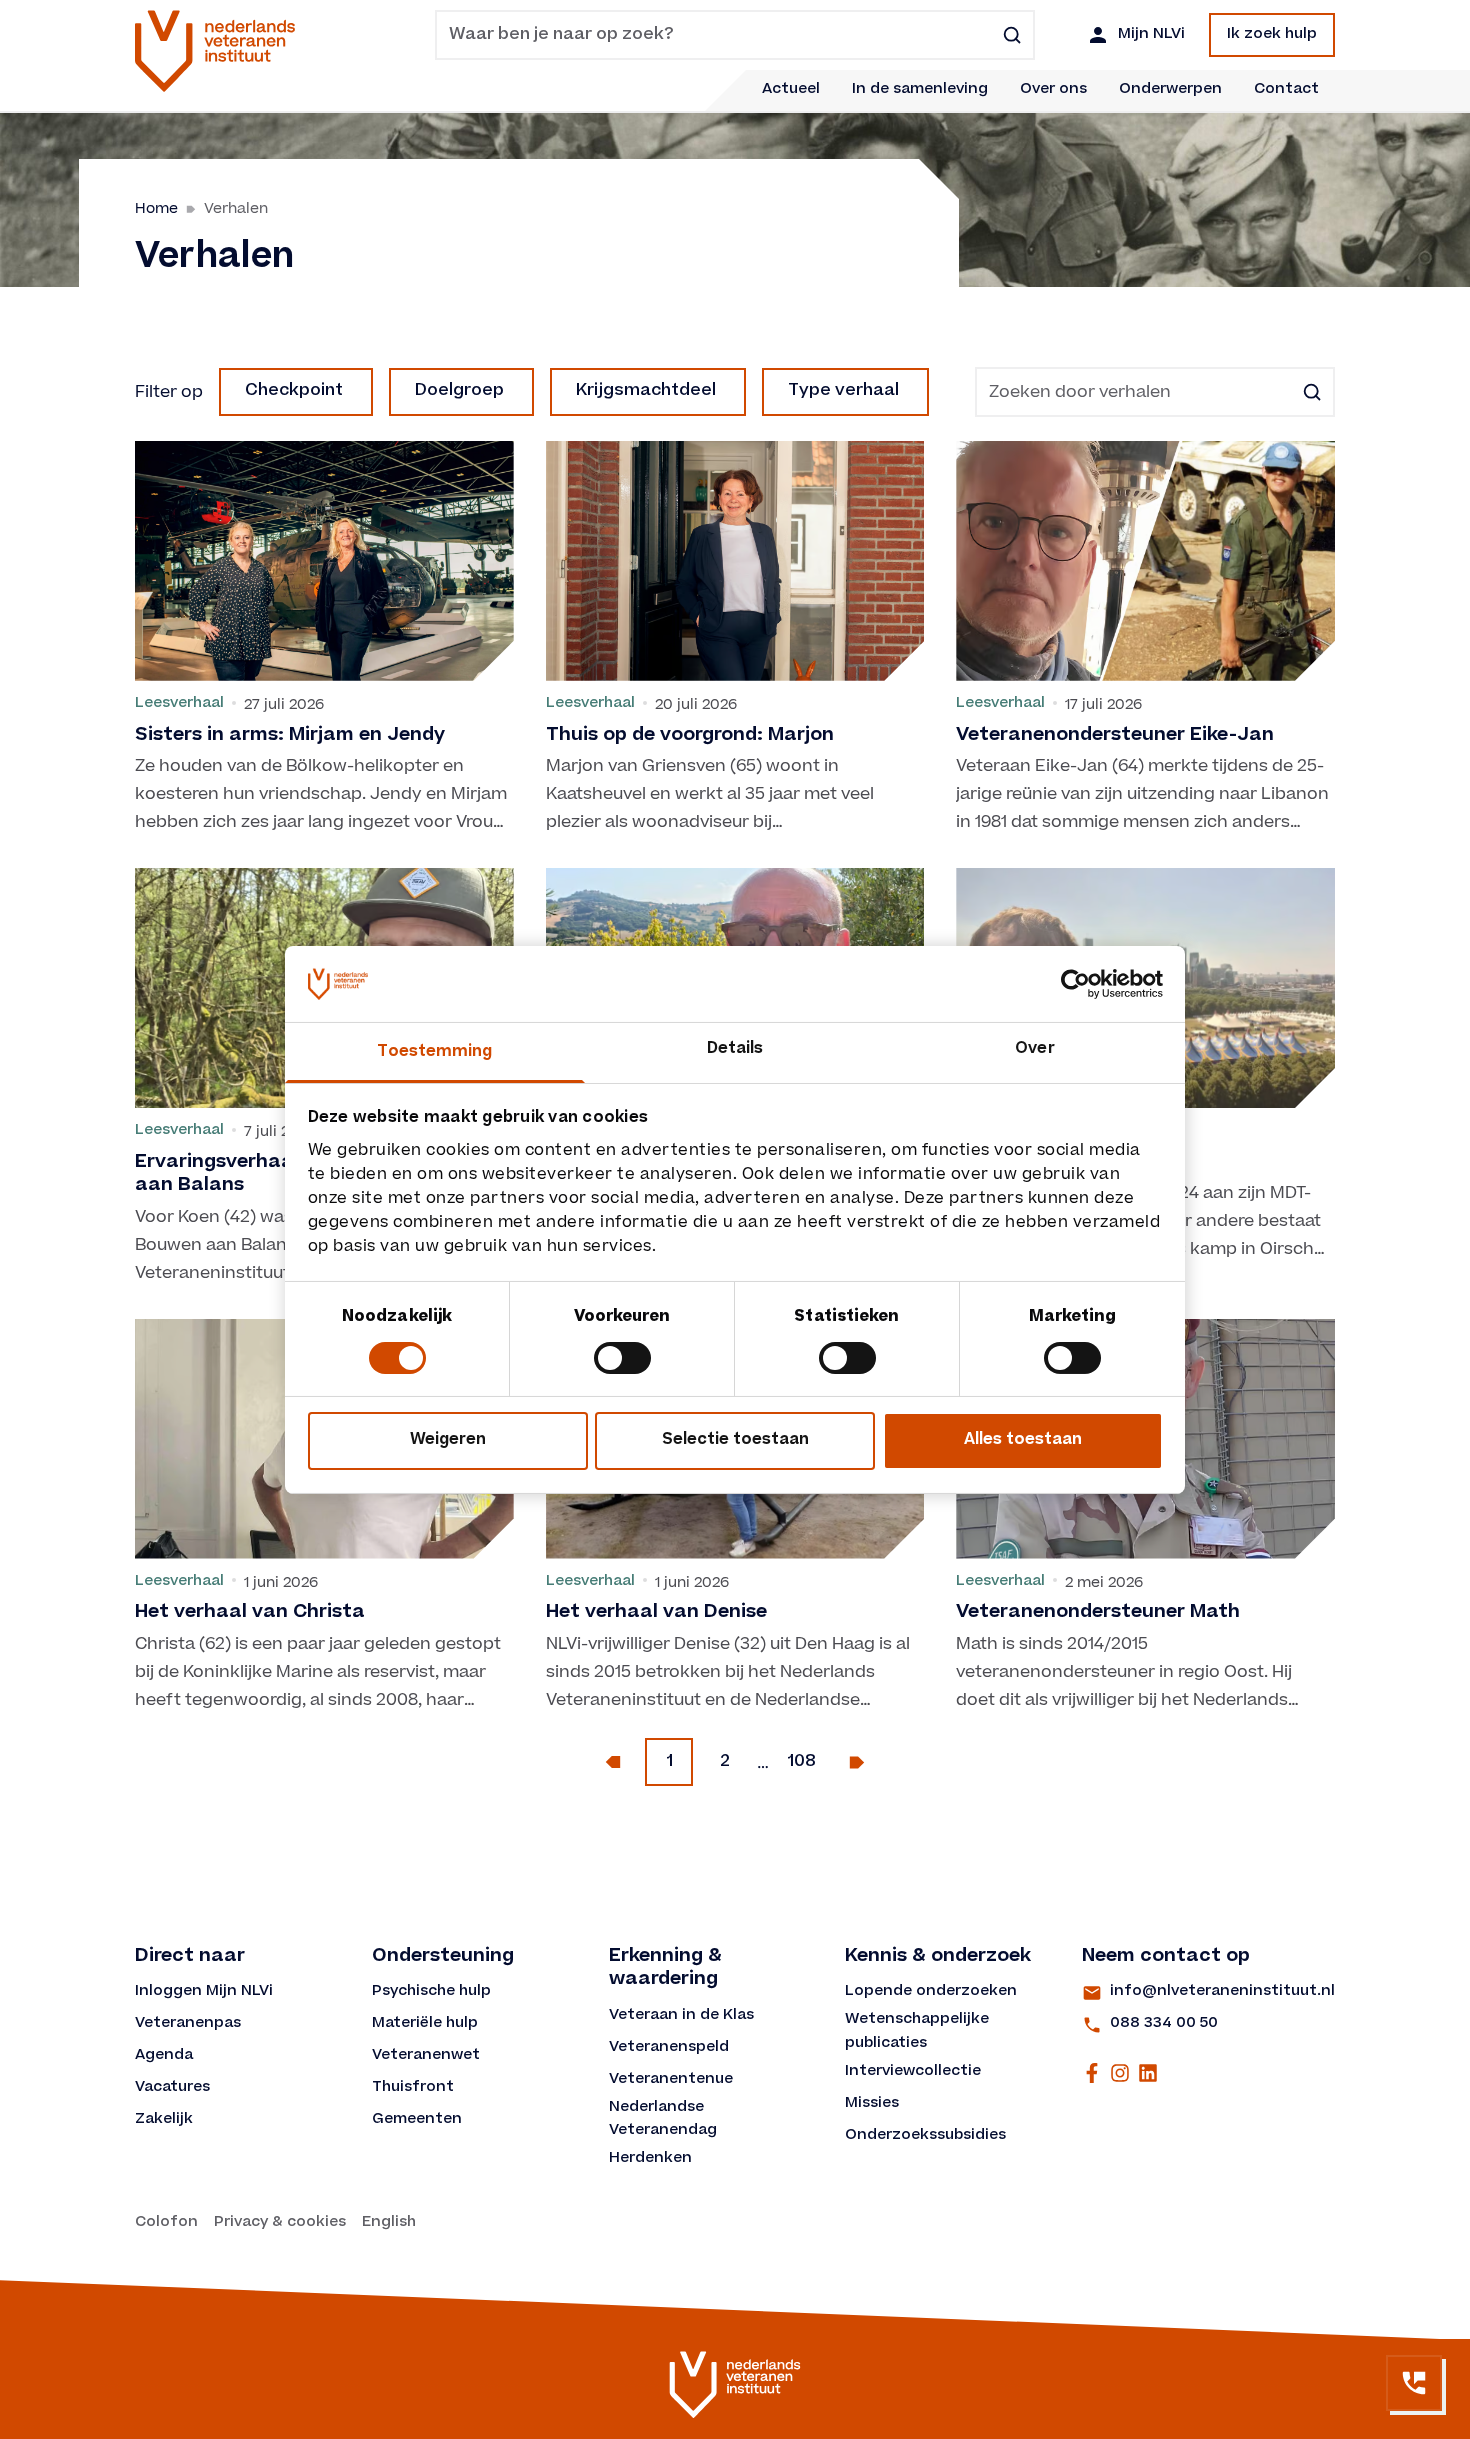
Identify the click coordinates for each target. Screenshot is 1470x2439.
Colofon (166, 2223)
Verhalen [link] (236, 208)
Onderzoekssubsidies (925, 2136)
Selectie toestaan (735, 1440)
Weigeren (448, 1440)
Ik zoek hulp (1272, 35)
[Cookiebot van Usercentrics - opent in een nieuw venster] (1075, 984)
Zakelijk (164, 2120)
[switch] (622, 1358)
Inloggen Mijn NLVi (204, 1992)
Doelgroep (459, 391)
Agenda (164, 2056)
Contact (1286, 90)
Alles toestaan (1023, 1440)
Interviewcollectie (913, 2072)
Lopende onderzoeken (931, 1992)
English (389, 2223)
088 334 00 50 (1164, 2024)
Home (156, 208)
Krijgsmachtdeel (646, 391)
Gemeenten (417, 2120)
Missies (872, 2104)
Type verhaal (843, 391)
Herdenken (650, 2159)
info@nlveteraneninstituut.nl (1222, 1992)
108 (801, 1762)
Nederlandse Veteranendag (663, 2120)
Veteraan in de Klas (681, 2016)
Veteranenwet (426, 2056)
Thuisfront (413, 2088)
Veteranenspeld (669, 2048)
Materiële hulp (425, 2024)
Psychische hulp (431, 1992)
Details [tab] (735, 1049)
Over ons (1053, 90)
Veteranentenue (671, 2080)
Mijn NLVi (1151, 35)
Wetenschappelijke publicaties (919, 2032)
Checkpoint (294, 391)
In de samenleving (920, 90)
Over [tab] (1034, 1049)
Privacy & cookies (280, 2223)
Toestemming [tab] (434, 1052)
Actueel (791, 90)
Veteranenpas (188, 2024)
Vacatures (172, 2088)
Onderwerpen (1170, 90)
